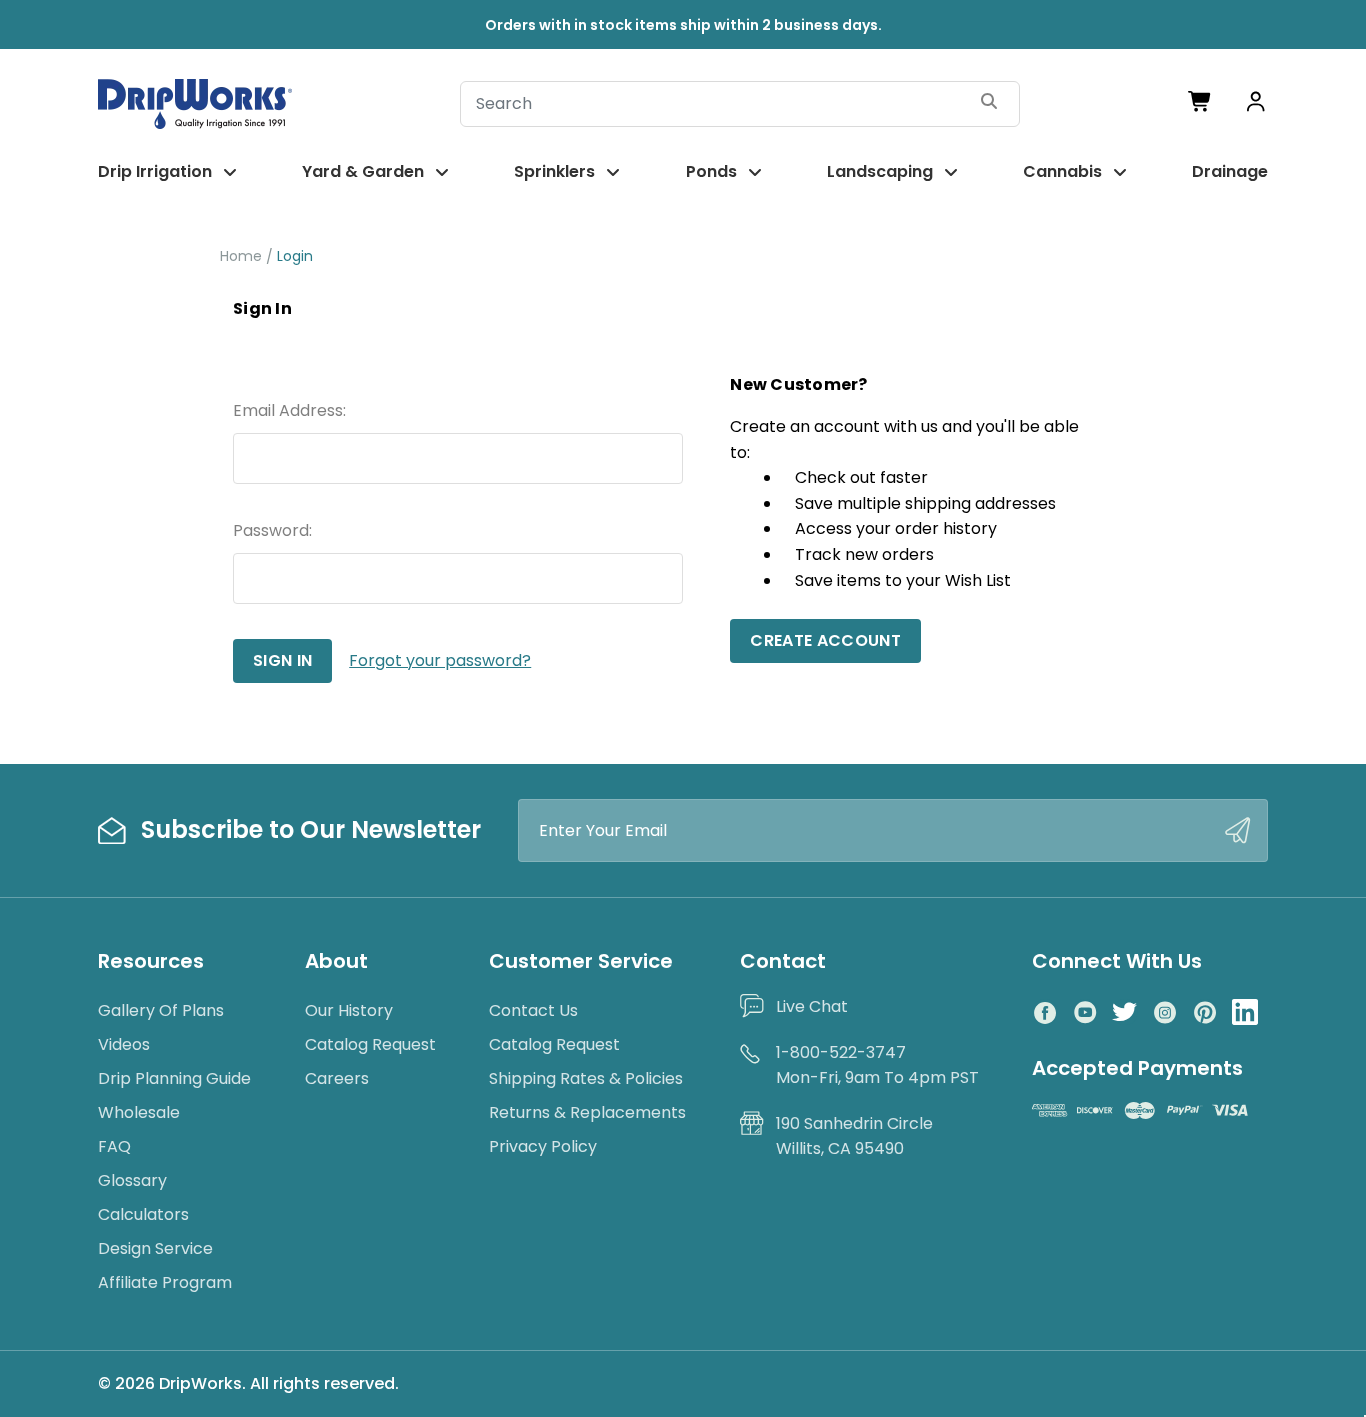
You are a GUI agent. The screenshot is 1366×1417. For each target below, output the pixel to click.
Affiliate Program (165, 1282)
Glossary (132, 1180)
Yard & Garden (363, 171)
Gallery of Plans (161, 1010)
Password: (272, 530)
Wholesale (139, 1112)
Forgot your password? (440, 660)
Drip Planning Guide (174, 1078)
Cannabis (1062, 171)
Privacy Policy (543, 1146)
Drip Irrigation (155, 171)
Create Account (825, 640)
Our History (349, 1010)
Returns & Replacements (587, 1112)
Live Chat (812, 1006)
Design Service (155, 1248)
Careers (337, 1078)
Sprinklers (554, 171)
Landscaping (880, 171)
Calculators (143, 1214)
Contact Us (533, 1010)
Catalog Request (370, 1044)
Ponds (711, 171)
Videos (124, 1044)
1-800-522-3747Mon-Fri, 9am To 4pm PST (877, 1065)
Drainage (1230, 171)
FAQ (114, 1146)
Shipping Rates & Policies (586, 1078)
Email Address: (289, 410)
